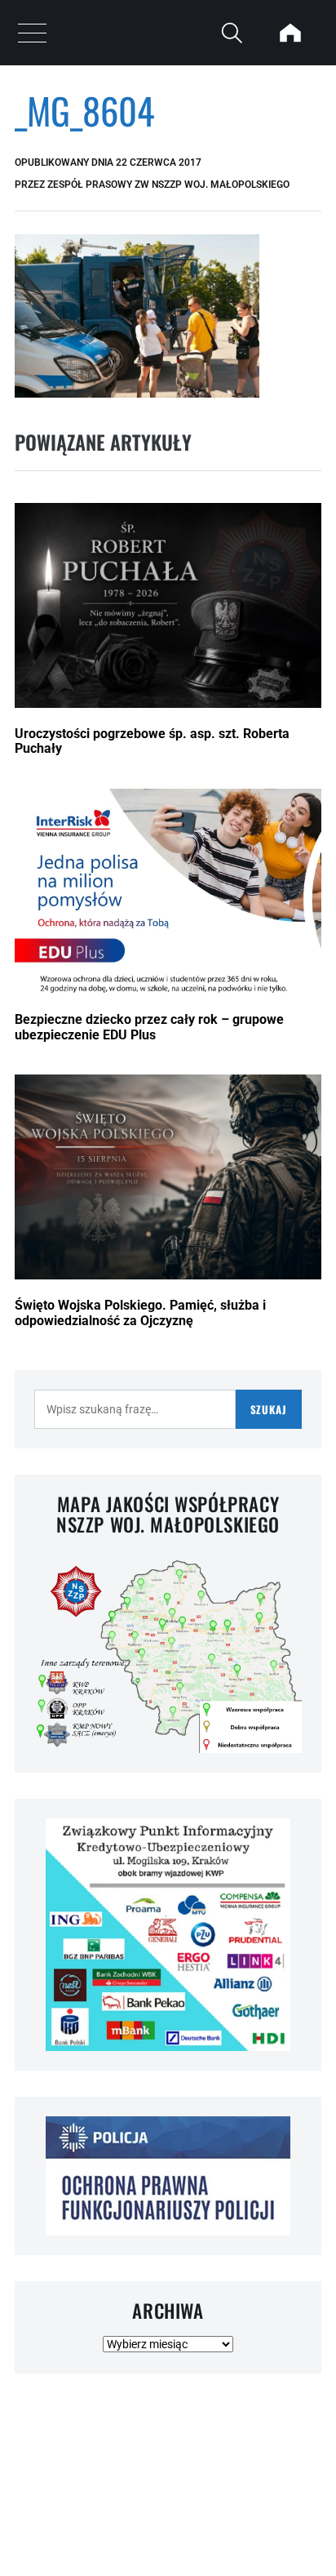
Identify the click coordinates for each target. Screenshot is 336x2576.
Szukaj (269, 1409)
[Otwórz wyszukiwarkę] (232, 33)
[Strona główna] (290, 33)
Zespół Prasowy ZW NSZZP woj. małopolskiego (168, 185)
